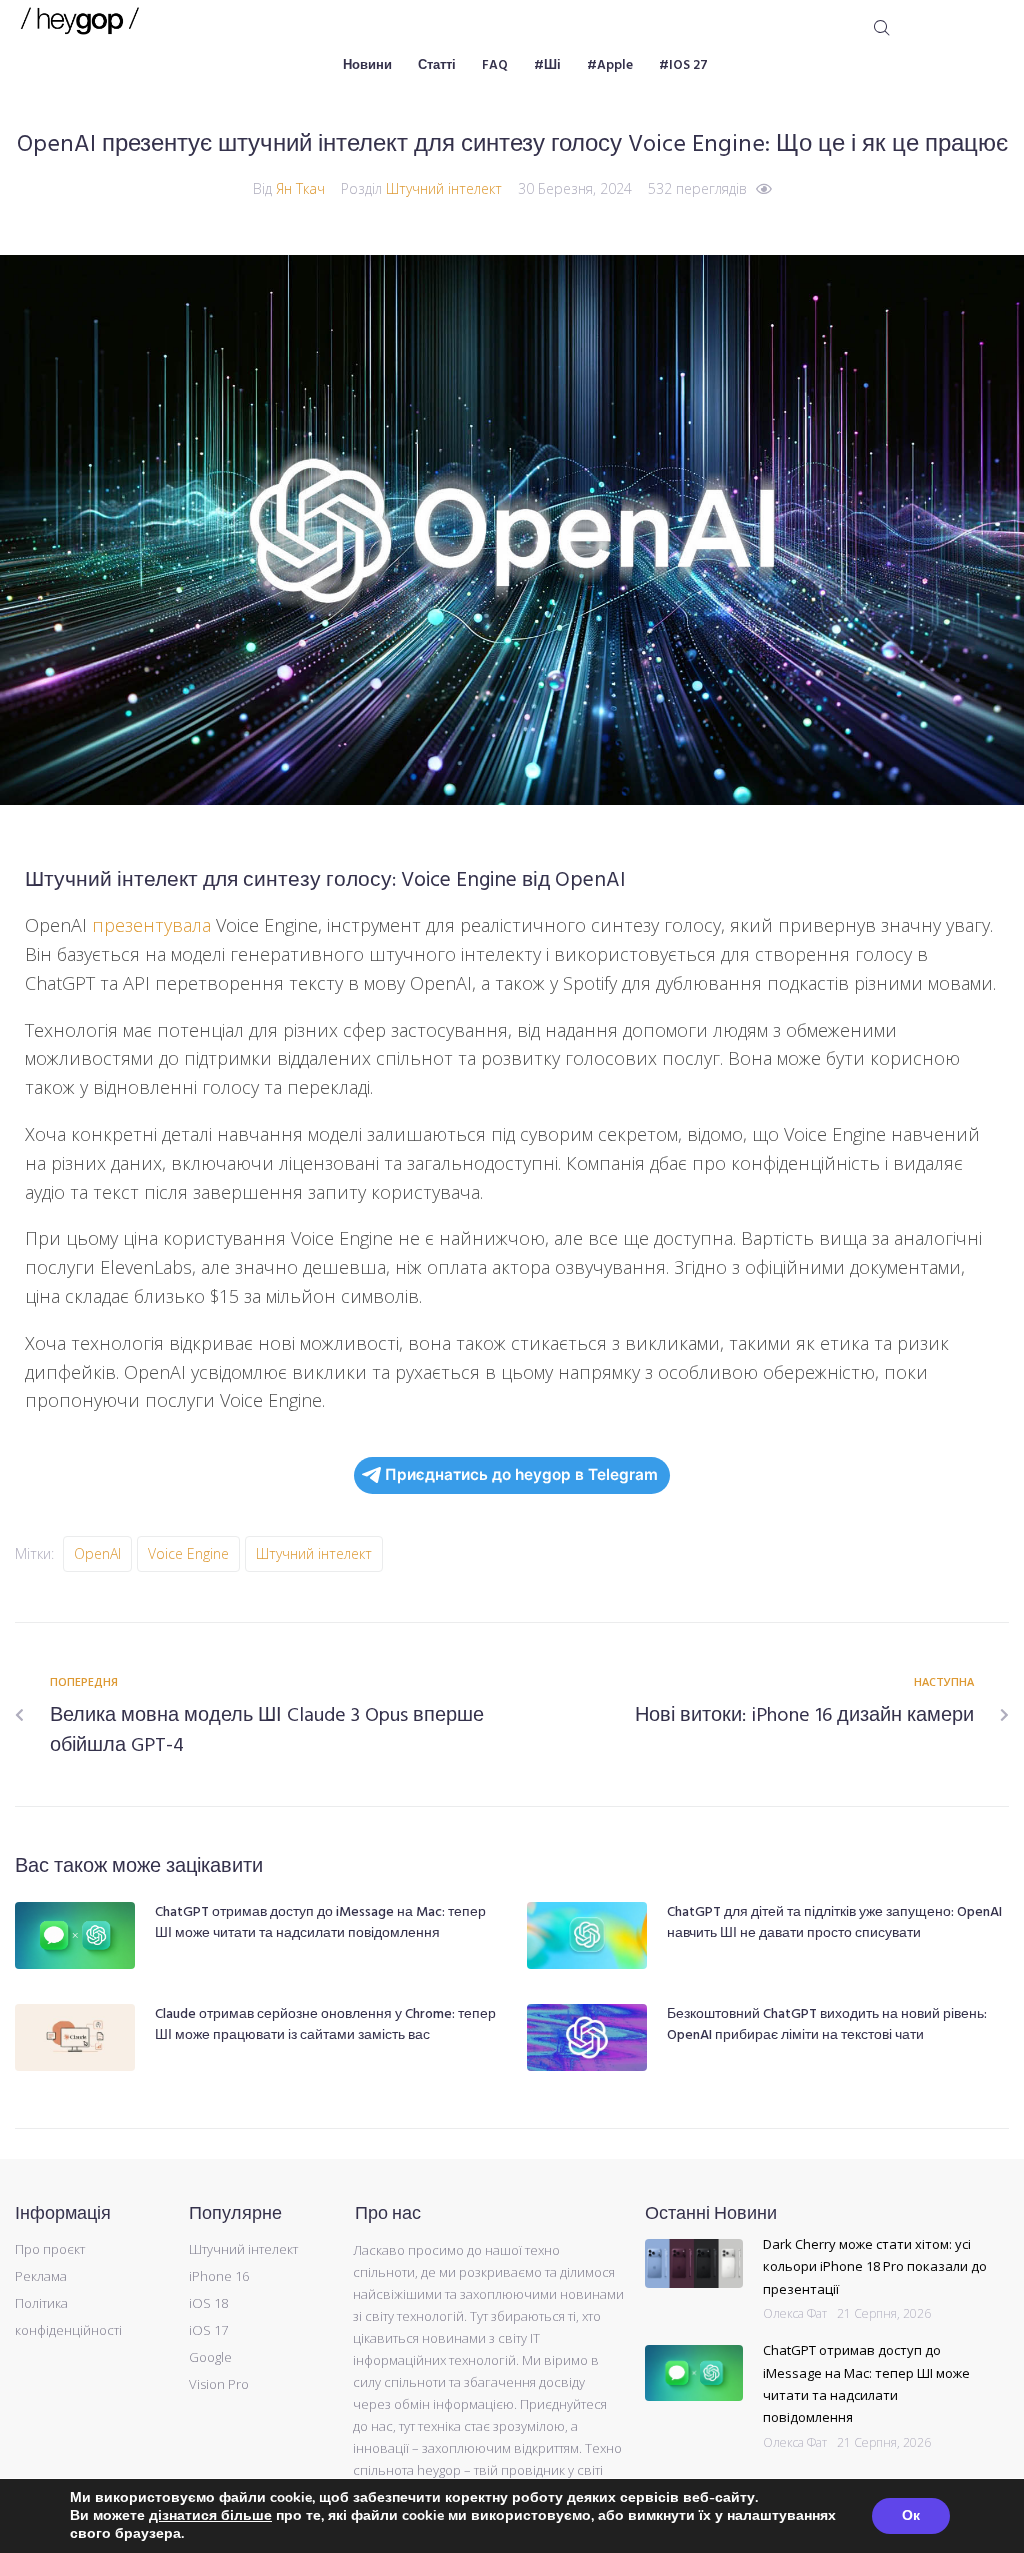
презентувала (151, 925)
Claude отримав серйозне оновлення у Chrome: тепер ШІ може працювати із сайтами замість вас (325, 2025)
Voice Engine (188, 1553)
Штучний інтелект (444, 188)
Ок (911, 2515)
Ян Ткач (300, 188)
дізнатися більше (210, 2515)
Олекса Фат (795, 2313)
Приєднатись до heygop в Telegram (521, 1474)
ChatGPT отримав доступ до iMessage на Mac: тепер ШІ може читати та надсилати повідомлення (320, 1923)
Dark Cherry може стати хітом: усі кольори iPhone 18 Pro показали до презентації (875, 2266)
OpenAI (97, 1553)
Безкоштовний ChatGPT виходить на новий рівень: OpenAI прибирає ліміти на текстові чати (827, 2025)
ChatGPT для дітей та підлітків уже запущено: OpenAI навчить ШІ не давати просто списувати (834, 1923)
